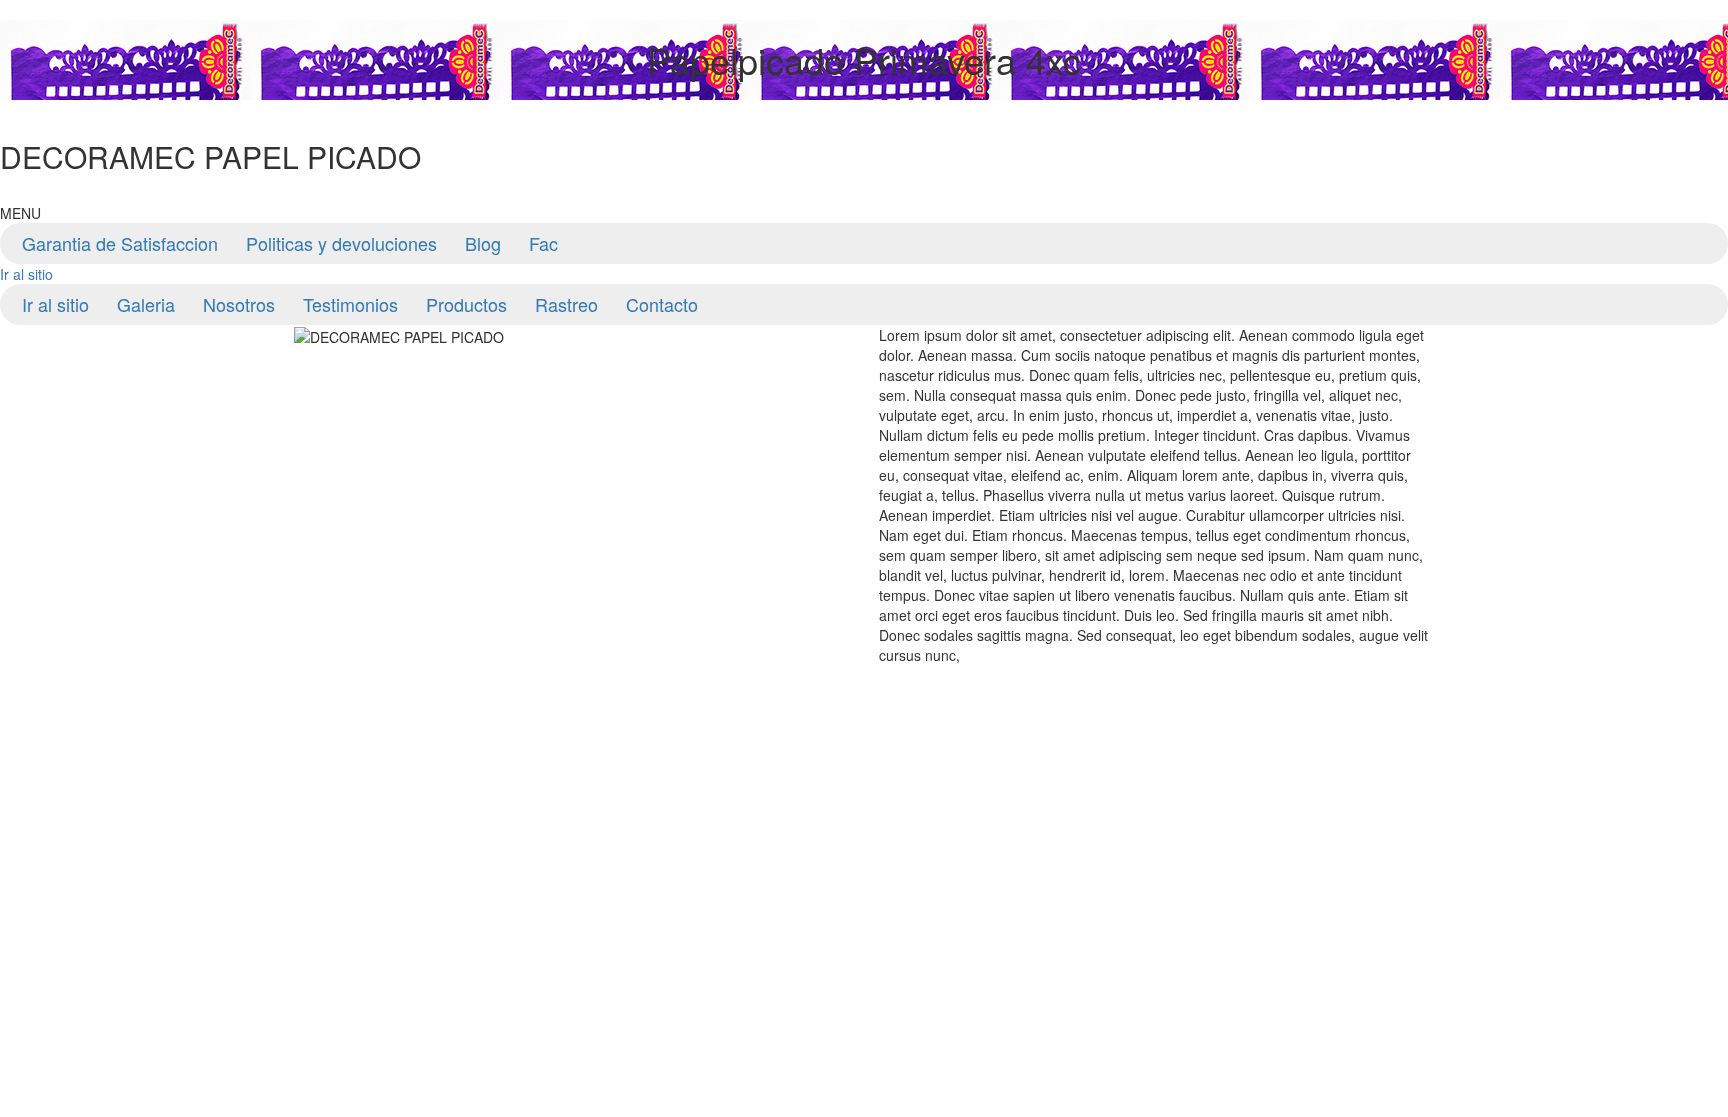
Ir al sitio (26, 274)
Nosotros (239, 304)
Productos (466, 304)
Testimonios (350, 304)
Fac (543, 243)
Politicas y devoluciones (341, 243)
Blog (483, 243)
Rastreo (566, 304)
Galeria (146, 304)
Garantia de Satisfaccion (120, 243)
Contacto (662, 304)
